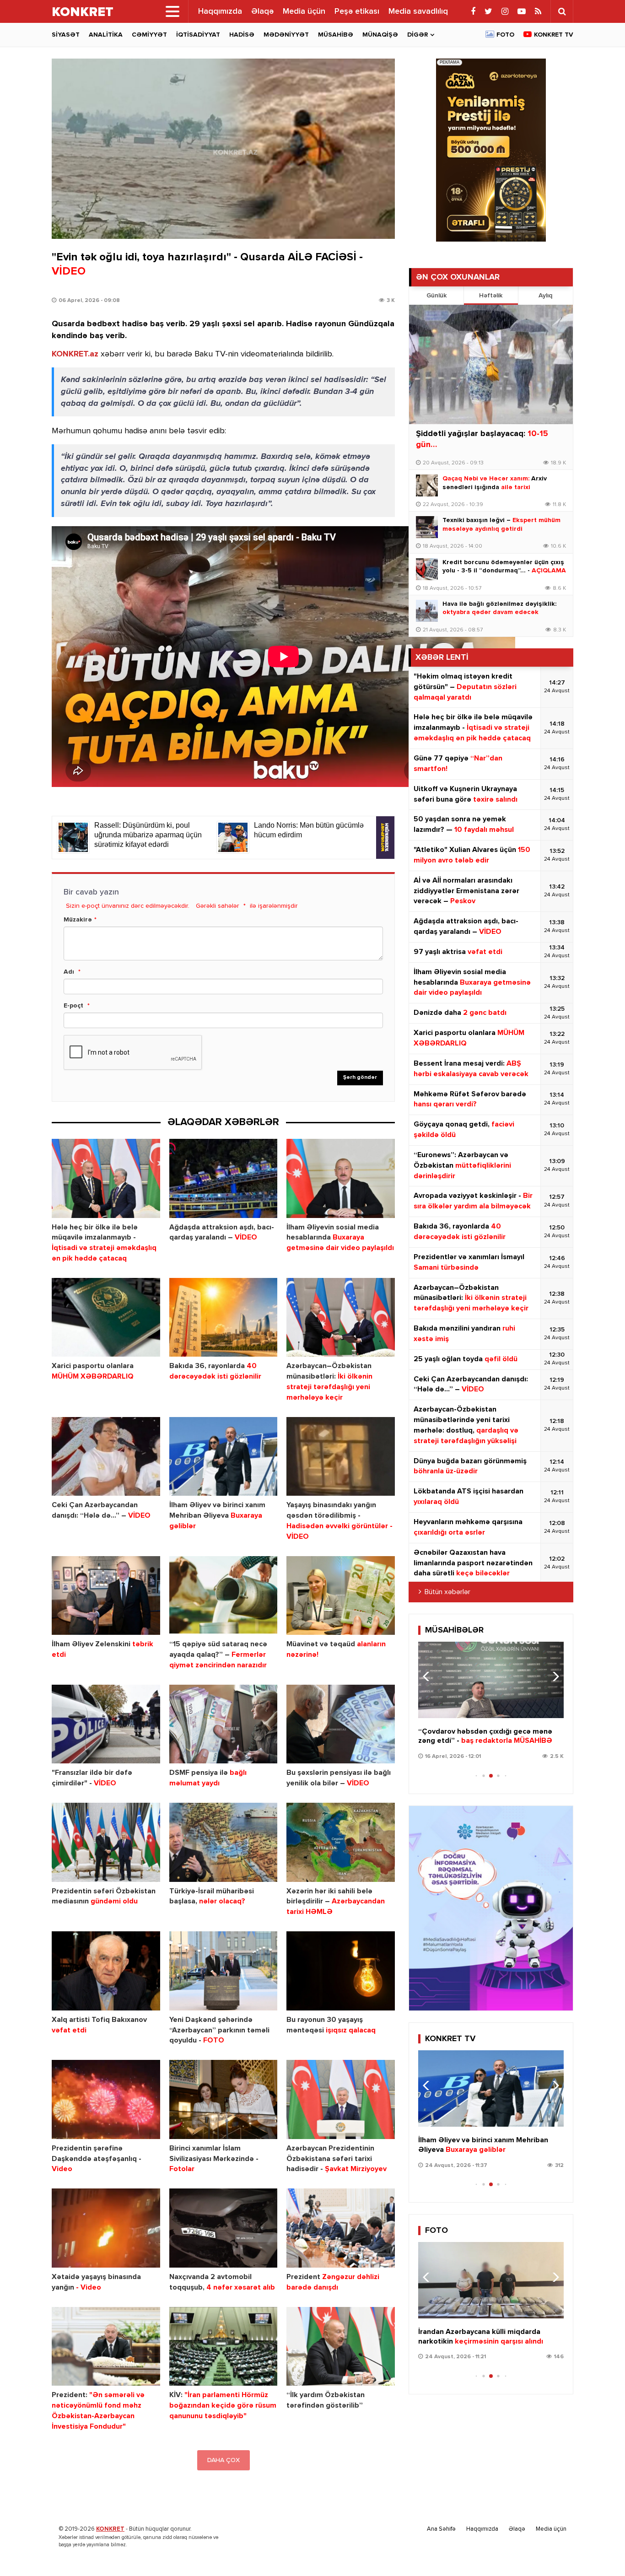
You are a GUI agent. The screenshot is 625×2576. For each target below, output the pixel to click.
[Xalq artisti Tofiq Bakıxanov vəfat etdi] (106, 1971)
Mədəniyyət (286, 35)
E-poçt (73, 1006)
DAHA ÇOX (224, 2460)
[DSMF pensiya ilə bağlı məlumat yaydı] (224, 1724)
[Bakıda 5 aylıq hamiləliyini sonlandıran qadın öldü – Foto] (491, 2280)
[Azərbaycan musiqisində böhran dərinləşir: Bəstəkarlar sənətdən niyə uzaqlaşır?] (491, 1680)
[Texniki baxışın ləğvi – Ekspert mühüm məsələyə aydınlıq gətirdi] (427, 527)
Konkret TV (554, 35)
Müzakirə (78, 920)
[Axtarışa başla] (562, 11)
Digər (418, 35)
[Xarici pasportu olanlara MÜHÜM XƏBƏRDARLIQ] (106, 1318)
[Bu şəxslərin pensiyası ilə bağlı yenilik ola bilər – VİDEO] (341, 1724)
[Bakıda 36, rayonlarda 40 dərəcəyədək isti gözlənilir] (224, 1318)
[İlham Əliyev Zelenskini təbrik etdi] (106, 1596)
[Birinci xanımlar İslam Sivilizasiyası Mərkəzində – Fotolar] (224, 2099)
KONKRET (110, 2529)
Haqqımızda (220, 11)
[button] (553, 1676)
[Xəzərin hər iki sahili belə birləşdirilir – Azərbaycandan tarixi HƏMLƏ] (341, 1842)
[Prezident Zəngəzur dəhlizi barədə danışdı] (341, 2228)
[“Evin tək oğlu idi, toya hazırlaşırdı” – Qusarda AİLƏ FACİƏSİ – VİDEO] (223, 149)
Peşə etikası (357, 11)
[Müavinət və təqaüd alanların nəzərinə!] (341, 1596)
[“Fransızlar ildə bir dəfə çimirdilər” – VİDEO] (106, 1724)
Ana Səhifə (441, 2529)
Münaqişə (380, 35)
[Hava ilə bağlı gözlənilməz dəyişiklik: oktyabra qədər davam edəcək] (427, 611)
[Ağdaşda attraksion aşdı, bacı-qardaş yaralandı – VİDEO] (224, 1178)
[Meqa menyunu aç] (172, 11)
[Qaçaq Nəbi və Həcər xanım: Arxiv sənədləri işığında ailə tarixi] (427, 485)
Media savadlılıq (418, 11)
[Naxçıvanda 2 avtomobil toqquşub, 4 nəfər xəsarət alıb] (224, 2228)
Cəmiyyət (149, 35)
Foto (505, 35)
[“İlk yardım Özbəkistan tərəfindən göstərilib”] (341, 2347)
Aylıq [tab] (545, 296)
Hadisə (242, 35)
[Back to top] (599, 2550)
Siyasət (66, 35)
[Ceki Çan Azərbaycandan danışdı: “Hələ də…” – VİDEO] (106, 1457)
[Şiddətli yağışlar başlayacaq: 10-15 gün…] (491, 364)
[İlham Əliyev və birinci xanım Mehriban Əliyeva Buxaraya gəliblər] (224, 1457)
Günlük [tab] (436, 296)
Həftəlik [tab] (491, 296)
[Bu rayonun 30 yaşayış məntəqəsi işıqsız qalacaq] (341, 1971)
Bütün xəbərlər (447, 1592)
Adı (69, 972)
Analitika (106, 35)
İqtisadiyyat (198, 35)
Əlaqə (262, 11)
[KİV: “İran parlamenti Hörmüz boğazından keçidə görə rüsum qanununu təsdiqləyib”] (224, 2347)
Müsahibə (336, 35)
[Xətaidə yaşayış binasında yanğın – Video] (106, 2228)
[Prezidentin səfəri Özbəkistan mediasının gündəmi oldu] (106, 1842)
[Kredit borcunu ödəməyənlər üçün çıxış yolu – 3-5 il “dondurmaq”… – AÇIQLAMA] (427, 569)
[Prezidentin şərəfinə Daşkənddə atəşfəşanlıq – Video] (106, 2099)
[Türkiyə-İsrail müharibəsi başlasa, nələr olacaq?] (224, 1842)
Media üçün (304, 11)
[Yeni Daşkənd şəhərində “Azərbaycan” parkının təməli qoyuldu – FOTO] (224, 1971)
